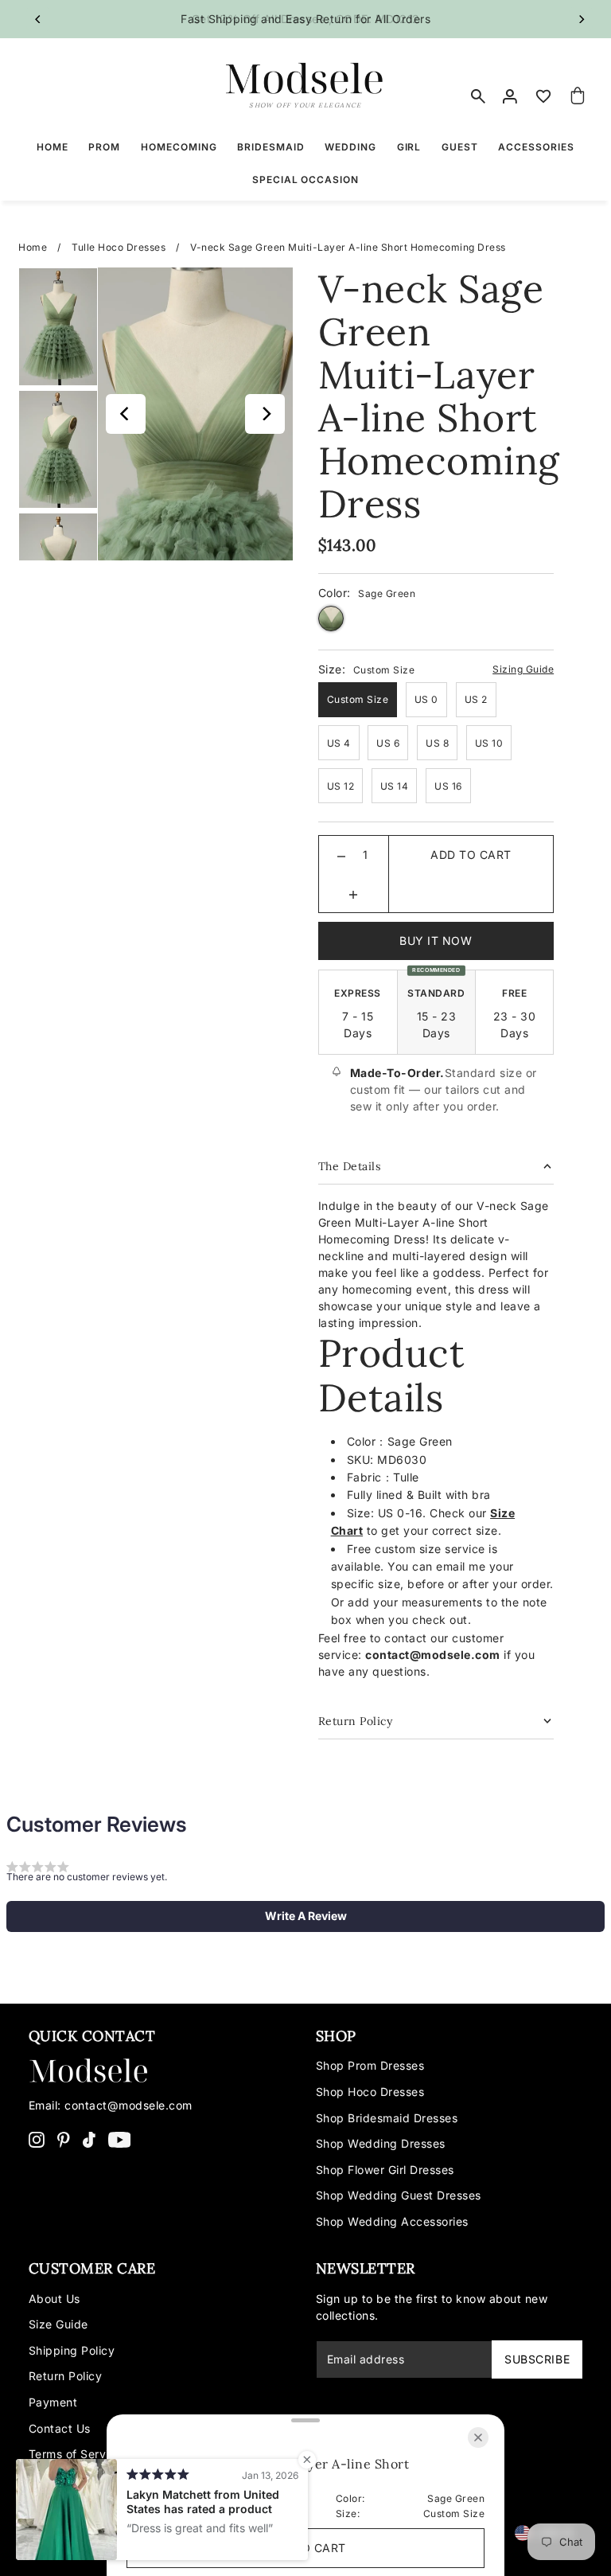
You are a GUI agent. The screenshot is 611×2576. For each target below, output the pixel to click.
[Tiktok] (89, 2139)
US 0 (426, 699)
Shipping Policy (72, 2350)
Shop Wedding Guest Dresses (399, 2195)
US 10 (489, 743)
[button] (305, 1916)
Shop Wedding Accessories (392, 2221)
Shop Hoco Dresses (370, 2092)
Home (33, 247)
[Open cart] (578, 96)
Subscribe (537, 2359)
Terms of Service (76, 2454)
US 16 (448, 786)
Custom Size (358, 699)
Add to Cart (471, 855)
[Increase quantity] (353, 893)
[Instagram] (37, 2139)
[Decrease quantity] (341, 855)
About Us (54, 2299)
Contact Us (60, 2428)
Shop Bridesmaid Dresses (387, 2118)
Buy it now (436, 941)
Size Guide (58, 2324)
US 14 (395, 786)
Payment (53, 2402)
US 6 (388, 743)
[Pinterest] (64, 2139)
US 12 (341, 786)
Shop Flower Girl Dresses (385, 2170)
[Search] (478, 96)
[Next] (581, 19)
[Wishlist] (543, 96)
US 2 (476, 699)
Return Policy (66, 2376)
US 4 (339, 743)
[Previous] (38, 19)
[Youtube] (120, 2139)
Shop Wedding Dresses (381, 2143)
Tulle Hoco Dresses (119, 247)
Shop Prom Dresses (370, 2065)
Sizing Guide (523, 669)
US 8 (437, 743)
